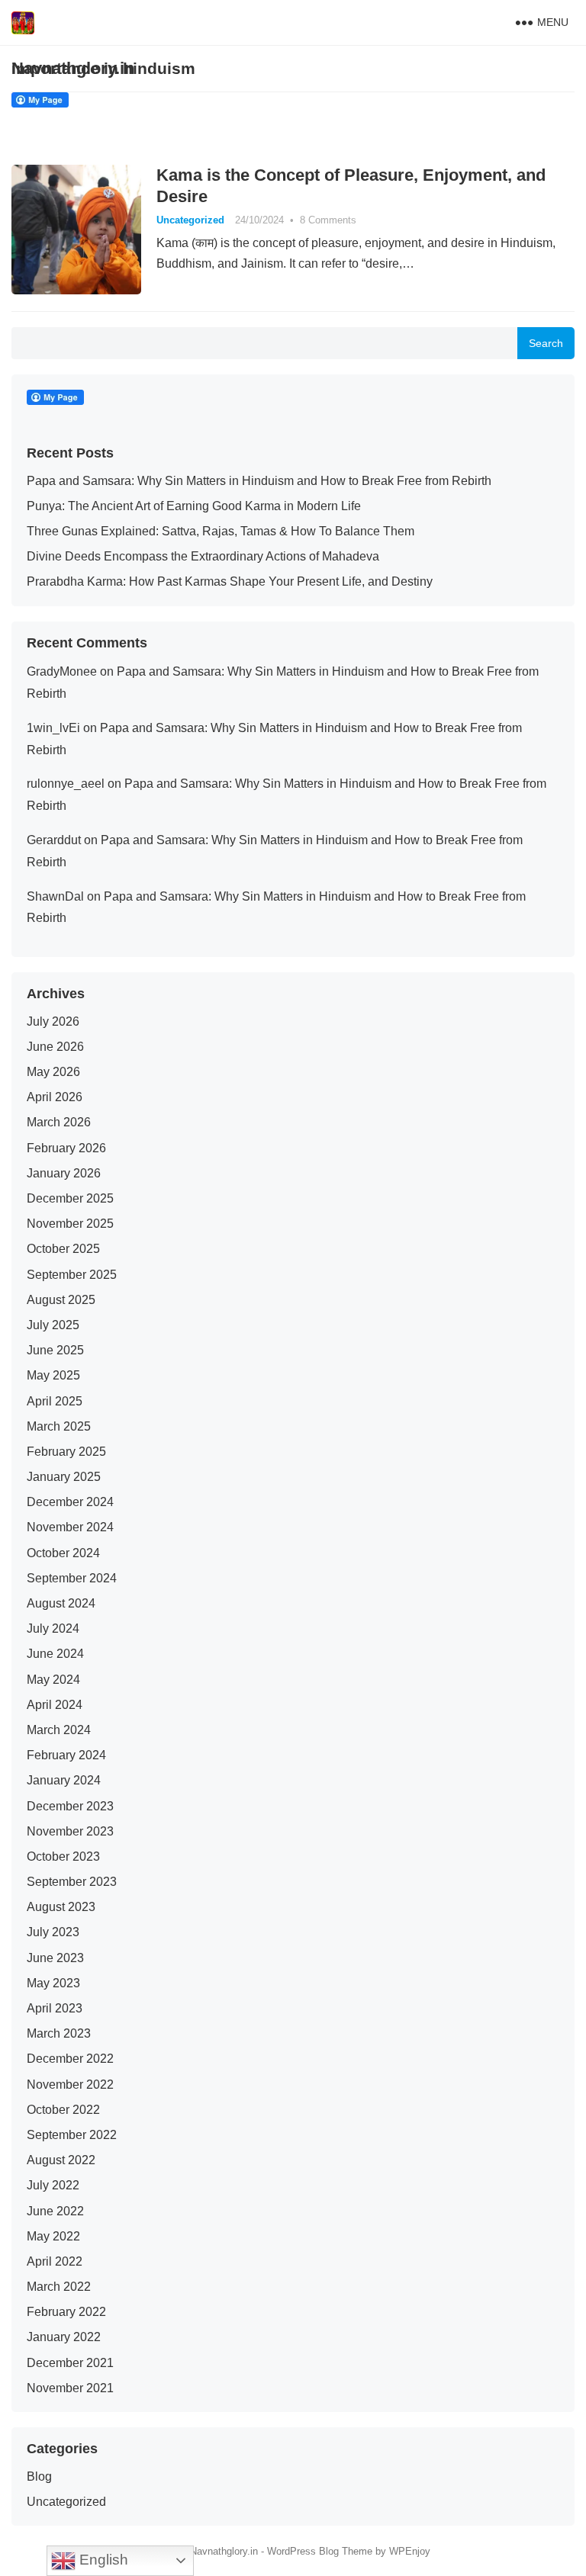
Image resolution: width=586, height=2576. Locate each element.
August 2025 (61, 1300)
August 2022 (61, 2160)
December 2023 (70, 1806)
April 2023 (55, 2008)
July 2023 (53, 1932)
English (102, 2560)
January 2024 (64, 1780)
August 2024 (61, 1603)
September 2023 (72, 1882)
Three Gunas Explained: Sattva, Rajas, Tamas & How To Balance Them (221, 531)
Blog (39, 2476)
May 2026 (53, 1072)
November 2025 (70, 1224)
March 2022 (59, 2287)
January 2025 (64, 1477)
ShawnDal (55, 896)
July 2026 (53, 1021)
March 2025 (59, 1426)
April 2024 (55, 1705)
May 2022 (53, 2236)
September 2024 (72, 1578)
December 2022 (70, 2059)
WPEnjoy (410, 2551)
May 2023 (53, 1983)
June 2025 (55, 1350)
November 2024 (70, 1527)
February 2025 (66, 1452)
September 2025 (72, 1275)
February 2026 (66, 1148)
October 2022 (63, 2110)
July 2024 (53, 1628)
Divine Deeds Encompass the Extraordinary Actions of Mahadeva (203, 556)
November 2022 (70, 2085)
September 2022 (72, 2135)
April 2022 (55, 2261)
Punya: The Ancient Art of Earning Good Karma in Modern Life (194, 506)
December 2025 (70, 1198)
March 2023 (59, 2033)
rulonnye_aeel (66, 784)
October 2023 (63, 1857)
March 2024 (59, 1730)
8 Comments (328, 220)
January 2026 (64, 1173)
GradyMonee (62, 671)
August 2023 (61, 1907)
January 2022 (64, 2337)
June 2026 (55, 1047)
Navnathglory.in (73, 68)
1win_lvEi (53, 728)
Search (546, 343)
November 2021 (70, 2388)
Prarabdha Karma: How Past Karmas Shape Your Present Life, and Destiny (230, 581)
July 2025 (53, 1325)
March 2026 (59, 1122)
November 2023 (70, 1831)
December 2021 (70, 2363)
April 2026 (55, 1097)
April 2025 (55, 1401)
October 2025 (63, 1249)
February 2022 (66, 2312)
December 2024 (70, 1502)
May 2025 (53, 1375)
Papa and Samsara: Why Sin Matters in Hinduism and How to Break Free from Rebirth (259, 481)
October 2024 (63, 1553)
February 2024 (66, 1755)
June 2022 (55, 2211)
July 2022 (53, 2185)
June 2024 (55, 1654)
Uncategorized (190, 220)
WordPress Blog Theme (320, 2551)
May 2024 (53, 1680)
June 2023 (55, 1958)
